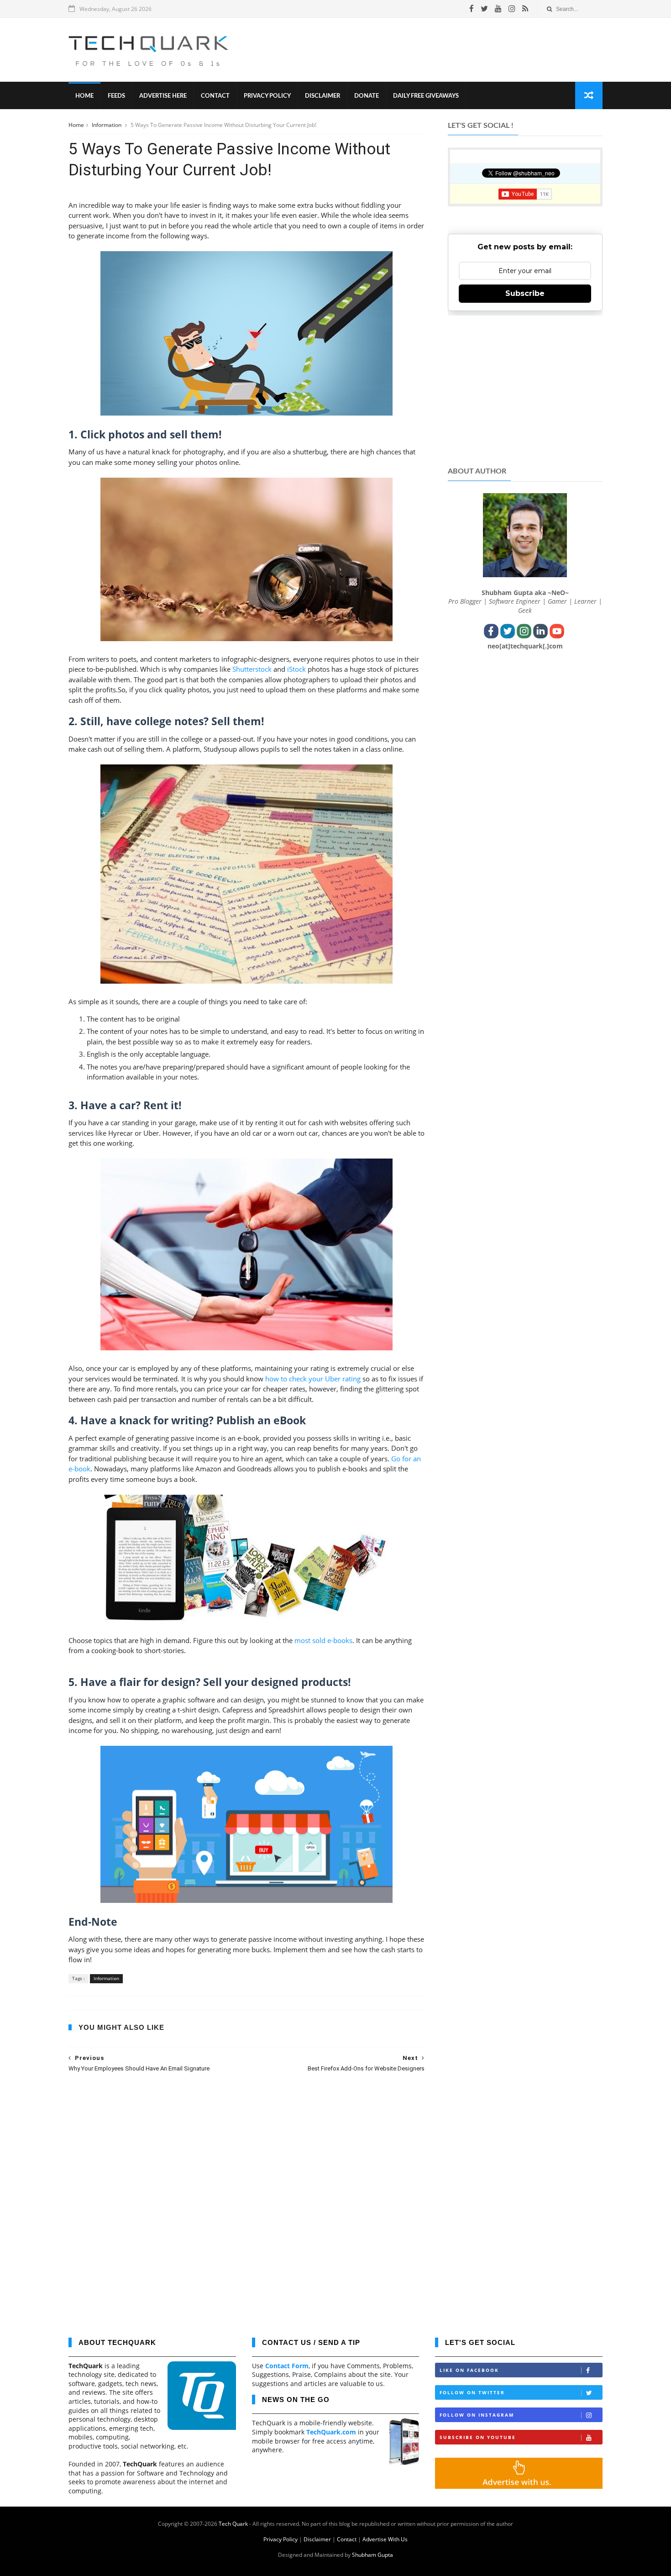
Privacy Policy (267, 96)
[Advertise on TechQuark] (519, 2486)
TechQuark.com (331, 2432)
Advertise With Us (385, 2539)
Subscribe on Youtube (478, 2437)
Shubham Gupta (372, 2555)
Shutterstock (252, 669)
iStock (296, 669)
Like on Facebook (469, 2370)
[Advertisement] (436, 50)
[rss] (525, 9)
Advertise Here (163, 96)
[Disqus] (246, 2198)
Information (107, 125)
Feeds (116, 96)
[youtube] (498, 9)
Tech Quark (233, 2524)
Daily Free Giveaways (426, 96)
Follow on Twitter (472, 2392)
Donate (367, 96)
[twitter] (484, 9)
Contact (215, 96)
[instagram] (512, 9)
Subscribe (525, 293)
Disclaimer (322, 96)
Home (84, 96)
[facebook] (472, 9)
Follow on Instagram (477, 2415)
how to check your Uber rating (313, 1379)
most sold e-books (323, 1640)
